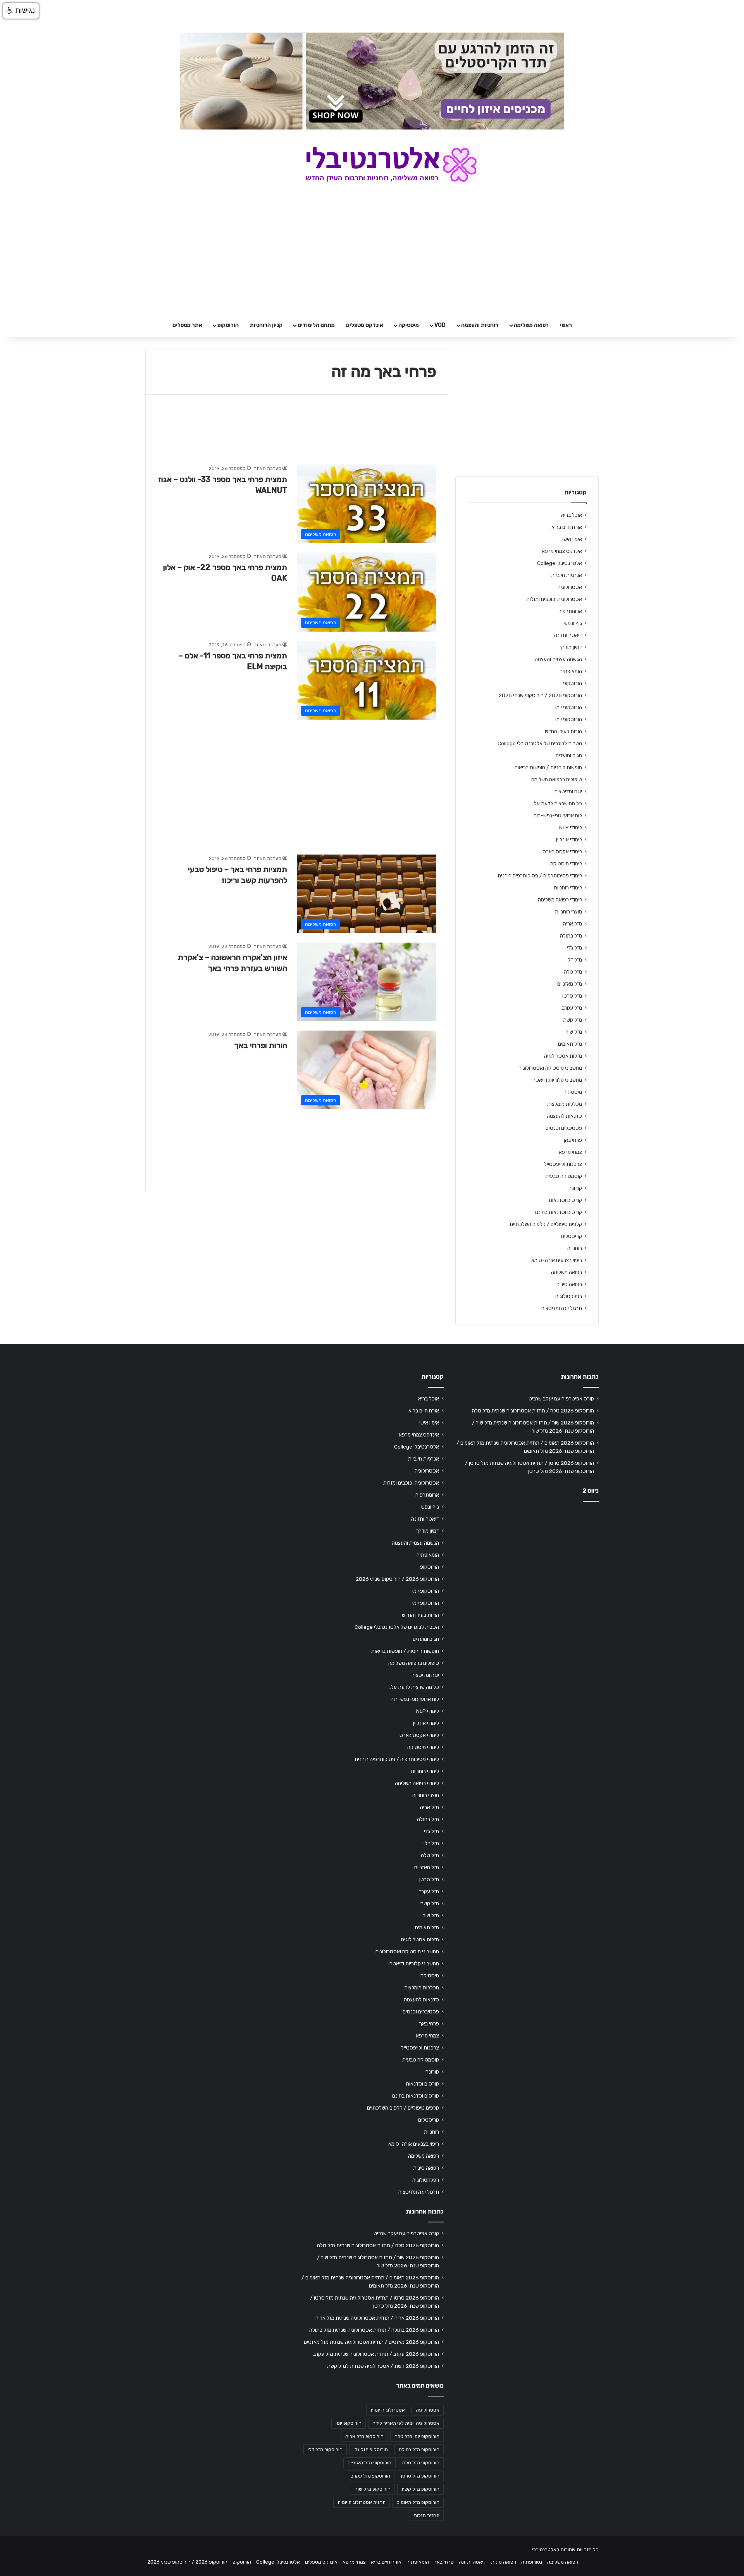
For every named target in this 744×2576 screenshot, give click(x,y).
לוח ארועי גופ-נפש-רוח (558, 815)
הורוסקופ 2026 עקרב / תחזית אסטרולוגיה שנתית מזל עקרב (376, 2354)
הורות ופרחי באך (261, 1045)
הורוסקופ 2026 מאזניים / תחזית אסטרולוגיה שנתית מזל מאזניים (371, 2342)
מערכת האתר (268, 468)
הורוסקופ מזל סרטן (420, 2476)
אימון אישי (572, 539)
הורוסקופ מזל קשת (420, 2489)
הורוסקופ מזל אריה (364, 2436)
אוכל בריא (572, 515)
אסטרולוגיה (570, 587)
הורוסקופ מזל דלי (325, 2450)
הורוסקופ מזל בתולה (419, 2450)
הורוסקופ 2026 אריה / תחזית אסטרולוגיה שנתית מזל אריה (377, 2318)
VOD (440, 325)
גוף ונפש (573, 623)
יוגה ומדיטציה (568, 791)
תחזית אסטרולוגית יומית (362, 2502)
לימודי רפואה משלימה (560, 900)
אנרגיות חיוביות (567, 575)
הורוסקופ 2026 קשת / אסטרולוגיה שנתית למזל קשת (383, 2366)
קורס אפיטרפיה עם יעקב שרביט (561, 1398)
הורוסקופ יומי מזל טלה (417, 2436)
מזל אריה (573, 924)
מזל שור (574, 1032)
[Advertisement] (297, 783)
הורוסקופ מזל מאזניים (369, 2463)
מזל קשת (573, 1020)
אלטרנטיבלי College (560, 563)
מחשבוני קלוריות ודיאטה (557, 1080)
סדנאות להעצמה (564, 1116)
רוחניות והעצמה (480, 325)
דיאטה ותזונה (568, 635)
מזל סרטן (572, 996)
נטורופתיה (532, 2562)
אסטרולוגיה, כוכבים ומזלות (554, 599)
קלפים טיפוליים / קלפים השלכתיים (546, 1224)
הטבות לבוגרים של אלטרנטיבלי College (540, 743)
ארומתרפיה (570, 611)
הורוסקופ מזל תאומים (418, 2502)
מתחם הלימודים (316, 325)
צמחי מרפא (570, 1152)
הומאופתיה (571, 671)
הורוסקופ (228, 325)
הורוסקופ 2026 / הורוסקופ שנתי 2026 (540, 695)
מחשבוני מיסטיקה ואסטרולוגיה (550, 1068)
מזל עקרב (572, 1008)
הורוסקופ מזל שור (373, 2489)
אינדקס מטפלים (365, 325)
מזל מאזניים (570, 984)
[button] (21, 11)
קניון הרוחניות (266, 325)
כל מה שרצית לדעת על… (556, 803)
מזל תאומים (570, 1044)
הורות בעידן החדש (563, 731)
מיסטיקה (409, 325)
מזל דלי (574, 960)
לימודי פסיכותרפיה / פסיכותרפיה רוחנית (540, 875)
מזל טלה (573, 972)
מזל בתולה (571, 936)
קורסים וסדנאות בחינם (559, 1212)
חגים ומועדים (569, 755)
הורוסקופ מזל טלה (421, 2463)
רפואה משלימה (531, 325)
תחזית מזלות (427, 2516)
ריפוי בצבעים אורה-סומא (557, 1260)
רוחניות (574, 1248)
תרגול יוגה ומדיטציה (562, 1308)
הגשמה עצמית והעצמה (558, 659)
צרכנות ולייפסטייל (563, 1164)
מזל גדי (574, 948)
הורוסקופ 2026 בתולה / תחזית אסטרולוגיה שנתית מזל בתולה (374, 2330)
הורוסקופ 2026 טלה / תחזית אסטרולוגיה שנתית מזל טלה (533, 1411)
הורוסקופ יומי (569, 707)
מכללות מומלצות (565, 1104)
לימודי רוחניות (568, 887)
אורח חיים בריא (567, 527)
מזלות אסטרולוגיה (563, 1056)
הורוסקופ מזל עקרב (371, 2476)
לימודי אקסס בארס (562, 851)
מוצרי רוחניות (568, 912)
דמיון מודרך (570, 647)
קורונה (575, 1188)
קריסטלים (572, 1236)
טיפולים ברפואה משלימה (557, 779)
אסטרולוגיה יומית (388, 2410)
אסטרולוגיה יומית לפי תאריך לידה (406, 2423)
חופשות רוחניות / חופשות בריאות (548, 767)
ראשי (566, 325)
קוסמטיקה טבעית (564, 1176)
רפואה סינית (569, 1284)
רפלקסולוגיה (569, 1296)
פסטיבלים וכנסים (564, 1128)
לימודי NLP (571, 827)
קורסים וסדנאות (565, 1200)
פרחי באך (572, 1140)
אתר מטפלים (187, 325)
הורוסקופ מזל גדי (371, 2450)
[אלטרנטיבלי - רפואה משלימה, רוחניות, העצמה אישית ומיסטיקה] (372, 164)
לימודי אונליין (569, 839)
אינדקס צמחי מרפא (562, 551)
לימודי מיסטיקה (566, 863)
